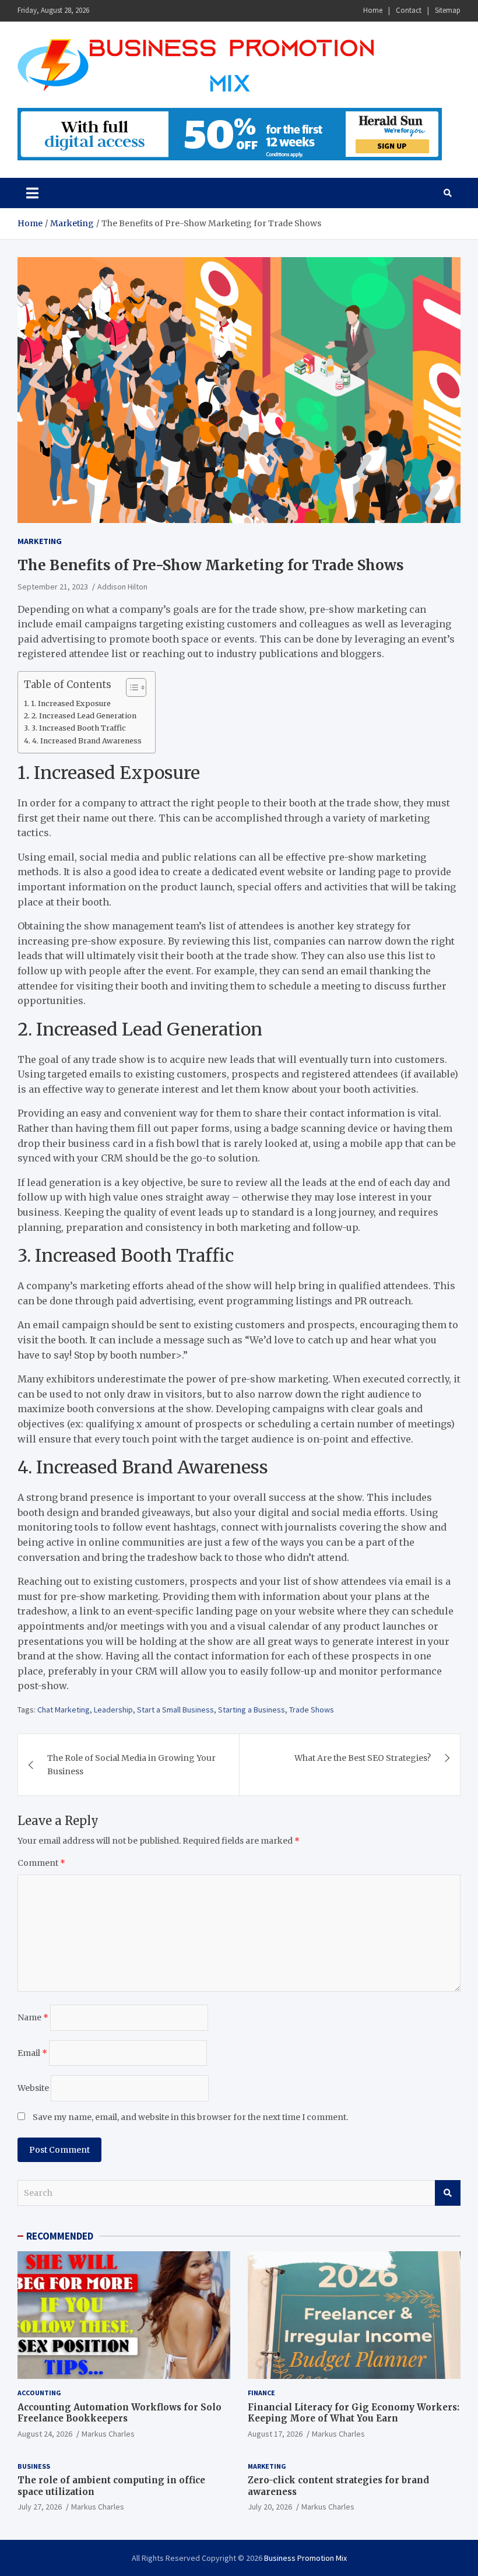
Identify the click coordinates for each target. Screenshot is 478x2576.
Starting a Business (252, 1710)
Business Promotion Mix (305, 2558)
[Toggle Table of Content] (130, 687)
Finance (261, 2393)
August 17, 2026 (275, 2434)
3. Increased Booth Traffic (79, 728)
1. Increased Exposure (71, 703)
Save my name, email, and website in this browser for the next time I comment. (190, 2117)
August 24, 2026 (45, 2434)
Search (448, 2193)
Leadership (113, 1710)
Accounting (39, 2393)
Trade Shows (312, 1710)
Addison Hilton (122, 587)
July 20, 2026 (270, 2507)
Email (32, 2053)
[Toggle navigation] (32, 193)
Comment (41, 1863)
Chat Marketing (64, 1710)
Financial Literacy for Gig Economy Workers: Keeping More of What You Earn (354, 2413)
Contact (409, 10)
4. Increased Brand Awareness (87, 741)
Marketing (40, 541)
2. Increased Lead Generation (84, 716)
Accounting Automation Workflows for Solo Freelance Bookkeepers (119, 2413)
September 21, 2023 (53, 587)
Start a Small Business (175, 1710)
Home (373, 10)
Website (33, 2088)
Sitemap (448, 10)
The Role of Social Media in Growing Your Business (131, 1764)
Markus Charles (108, 2434)
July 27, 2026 (40, 2507)
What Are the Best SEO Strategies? (363, 1758)
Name (33, 2017)
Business (34, 2466)
